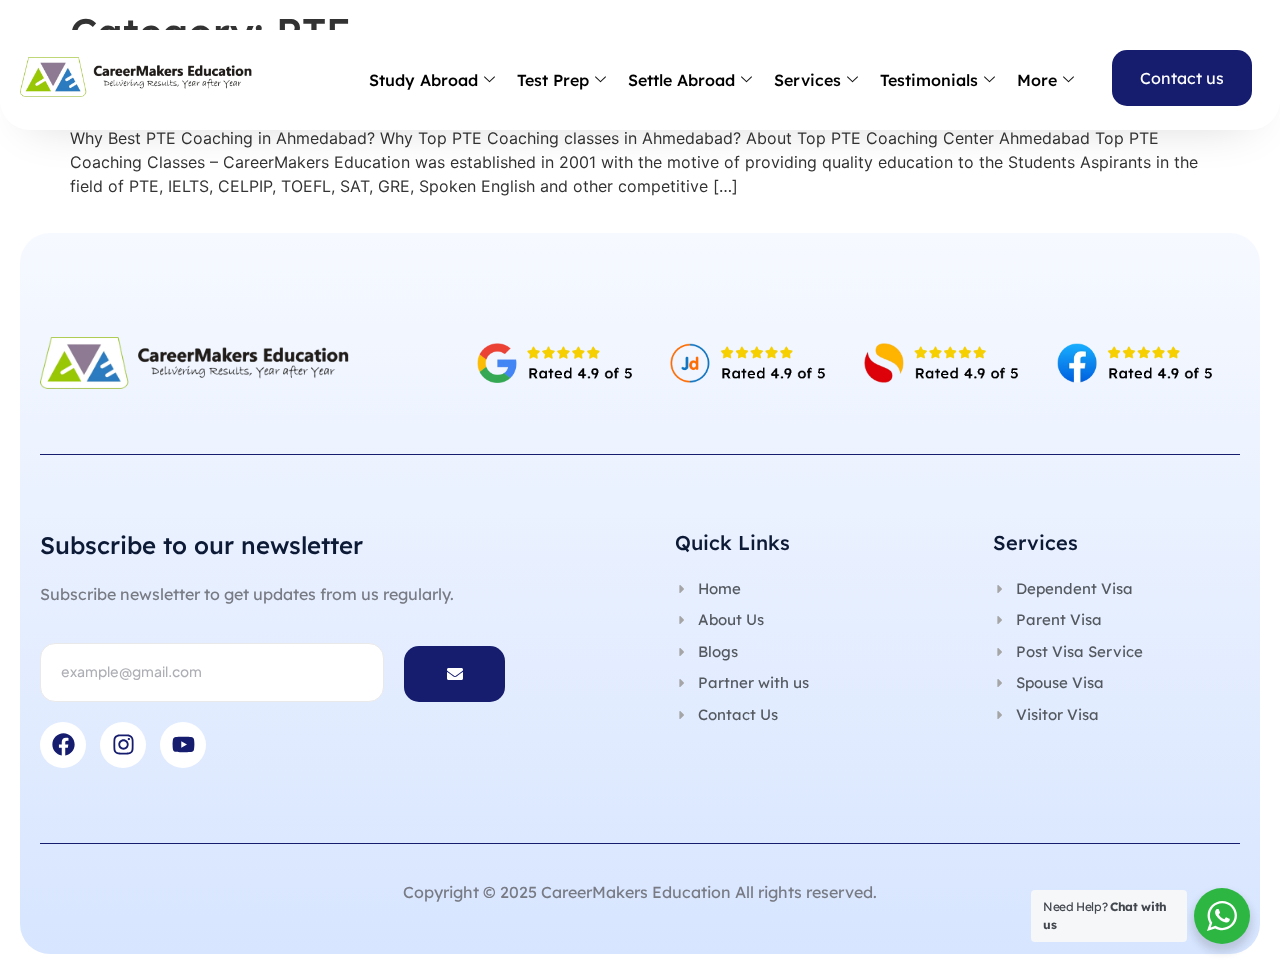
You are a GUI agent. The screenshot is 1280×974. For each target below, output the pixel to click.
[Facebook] (63, 745)
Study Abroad (423, 80)
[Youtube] (183, 745)
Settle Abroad (681, 80)
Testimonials (929, 80)
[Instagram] (123, 745)
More (1037, 80)
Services (807, 80)
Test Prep (553, 80)
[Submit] (454, 674)
